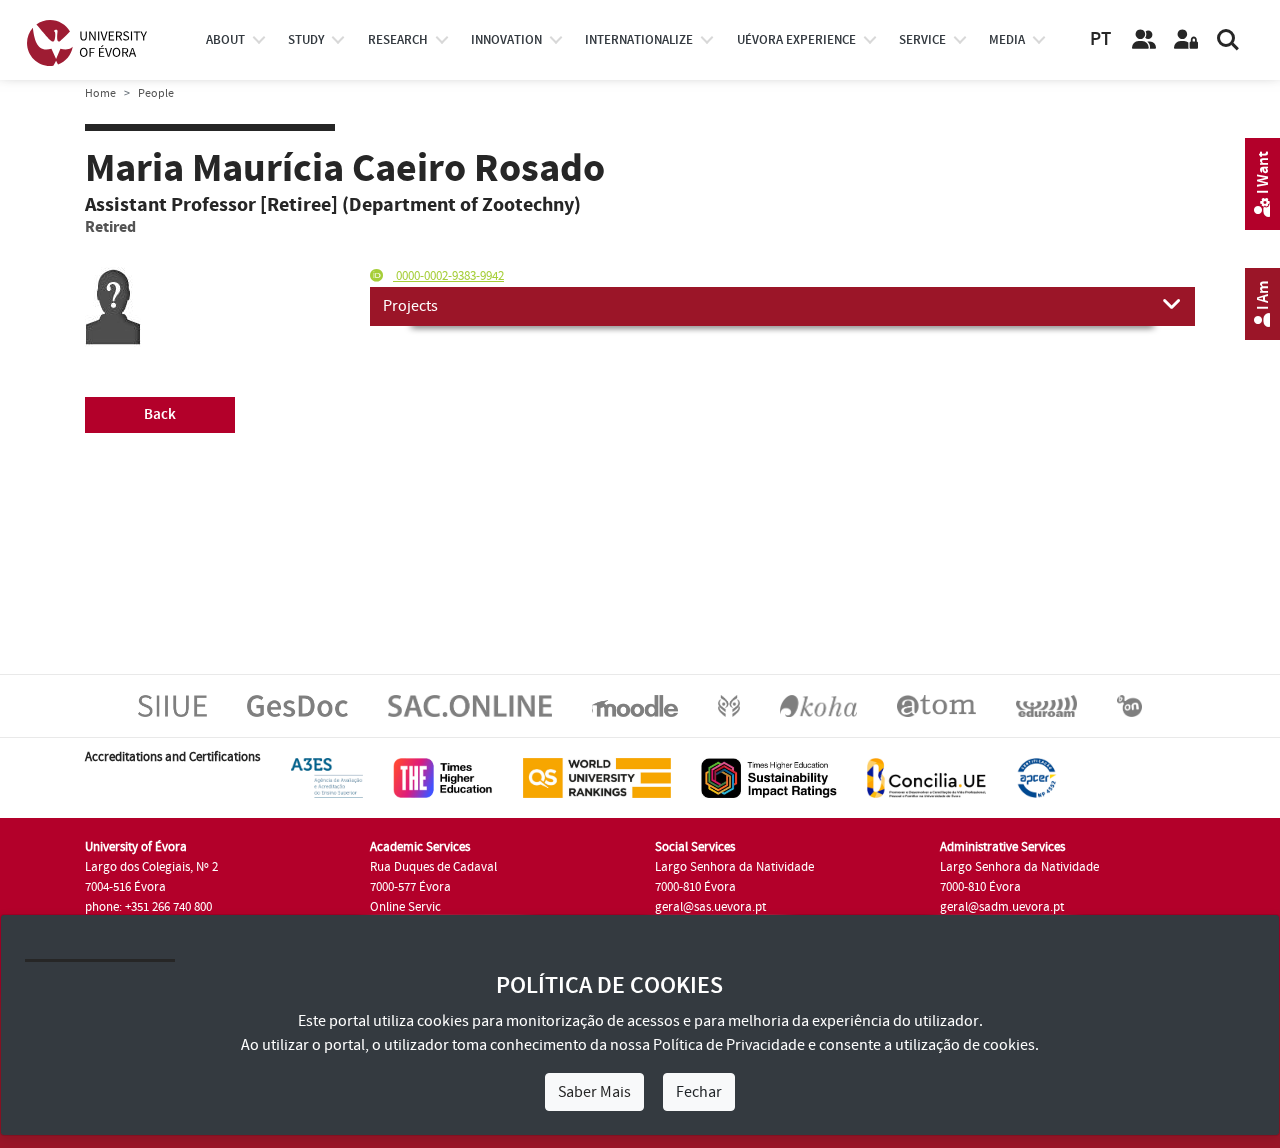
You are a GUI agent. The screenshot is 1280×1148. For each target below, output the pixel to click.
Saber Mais (594, 1092)
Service (922, 40)
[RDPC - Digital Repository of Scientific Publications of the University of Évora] (729, 705)
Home (100, 93)
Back (160, 414)
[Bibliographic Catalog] (818, 705)
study (306, 40)
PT (1100, 39)
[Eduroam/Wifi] (1046, 705)
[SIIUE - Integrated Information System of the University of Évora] (172, 705)
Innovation (506, 40)
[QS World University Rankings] (597, 777)
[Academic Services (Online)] (470, 705)
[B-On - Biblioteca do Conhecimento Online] (1129, 705)
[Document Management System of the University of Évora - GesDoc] (297, 705)
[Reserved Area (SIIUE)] (1186, 40)
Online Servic (405, 907)
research (398, 40)
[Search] (1228, 40)
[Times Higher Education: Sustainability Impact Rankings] (769, 777)
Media (1007, 40)
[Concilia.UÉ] (926, 777)
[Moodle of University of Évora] (634, 705)
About (225, 40)
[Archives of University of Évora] (936, 705)
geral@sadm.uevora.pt (1002, 907)
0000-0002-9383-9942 (448, 276)
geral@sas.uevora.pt (710, 907)
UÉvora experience (796, 40)
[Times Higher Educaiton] (443, 777)
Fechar (699, 1092)
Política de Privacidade (729, 1045)
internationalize (639, 40)
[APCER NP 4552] (1036, 777)
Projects (410, 306)
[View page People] (1144, 40)
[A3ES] (327, 777)
